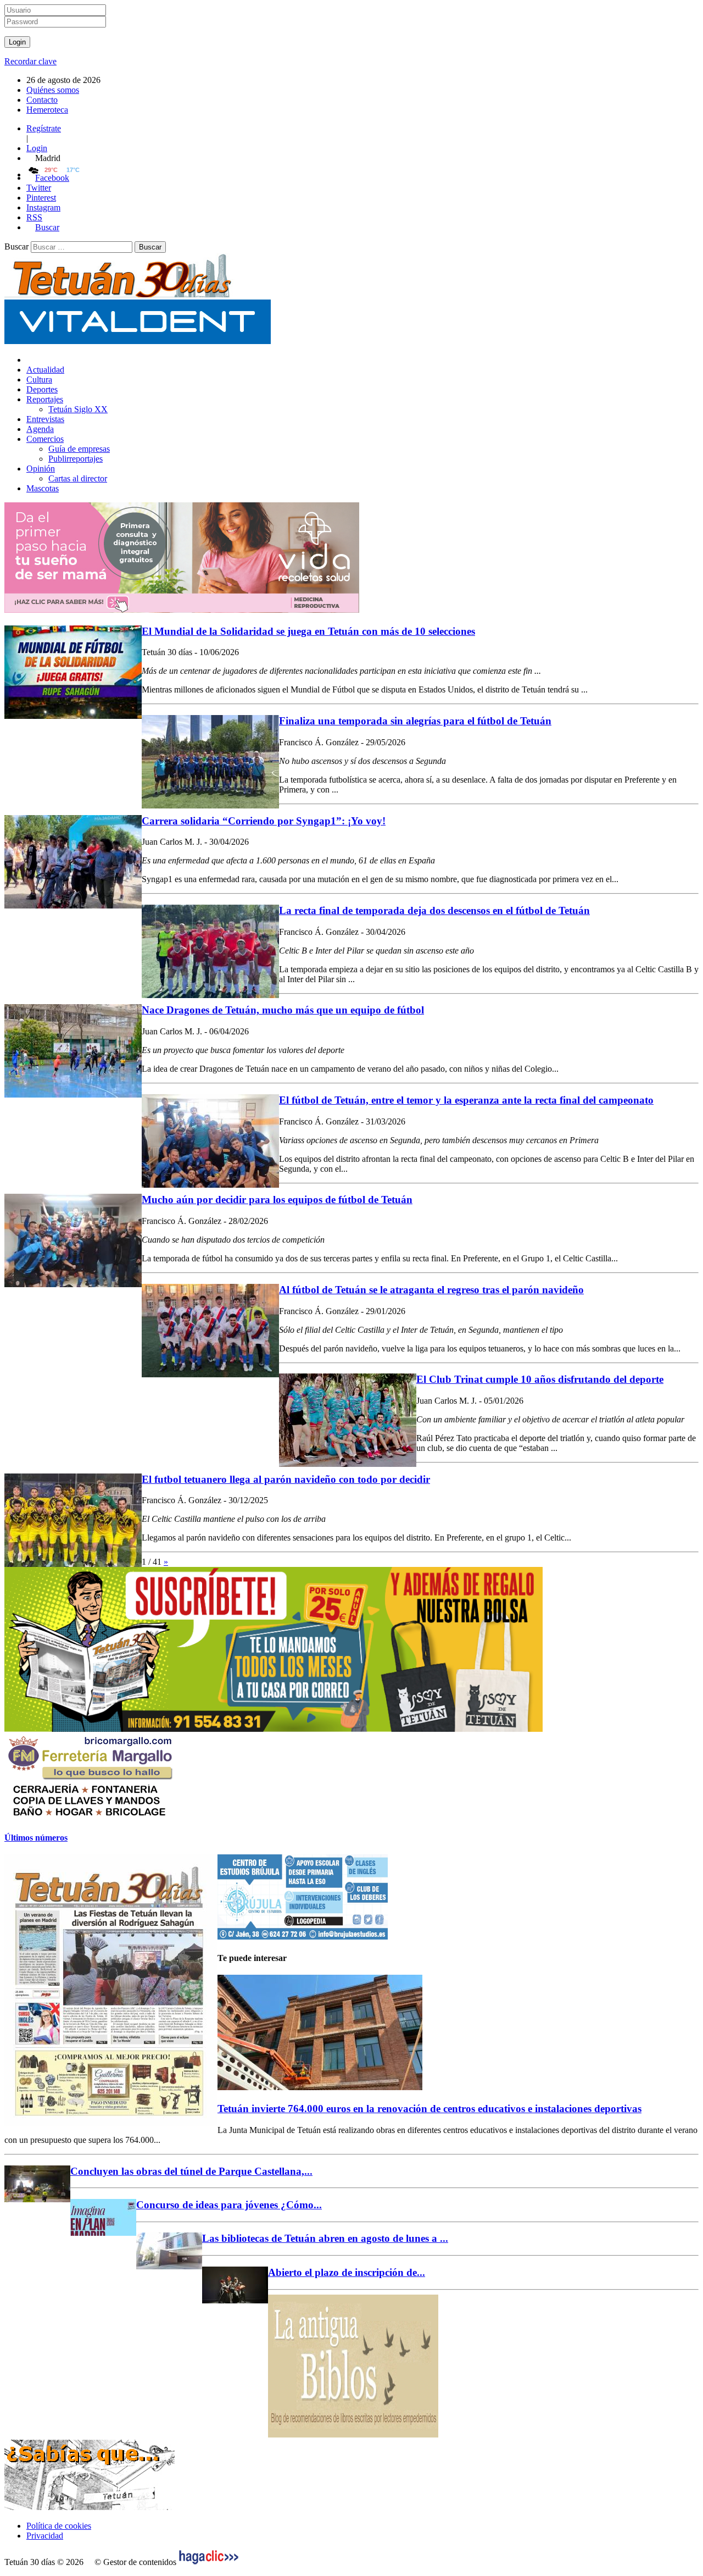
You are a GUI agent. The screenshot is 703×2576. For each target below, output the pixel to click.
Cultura (39, 380)
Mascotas (43, 488)
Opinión (41, 469)
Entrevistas (45, 419)
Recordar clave (30, 61)
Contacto (42, 100)
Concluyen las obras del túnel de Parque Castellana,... (191, 2171)
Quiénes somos (53, 90)
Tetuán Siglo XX (78, 409)
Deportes (42, 389)
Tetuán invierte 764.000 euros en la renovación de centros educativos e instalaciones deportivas (429, 2109)
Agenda (40, 429)
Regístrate (44, 128)
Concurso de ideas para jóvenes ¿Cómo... (229, 2205)
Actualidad (45, 370)
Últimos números (36, 1838)
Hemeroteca (47, 110)
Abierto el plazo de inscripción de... (347, 2272)
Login (37, 148)
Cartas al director (78, 478)
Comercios (45, 439)
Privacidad (45, 2536)
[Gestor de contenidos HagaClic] (209, 2562)
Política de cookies (59, 2526)
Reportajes (45, 399)
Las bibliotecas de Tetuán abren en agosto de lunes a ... (325, 2238)
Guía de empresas (79, 449)
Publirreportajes (76, 459)
